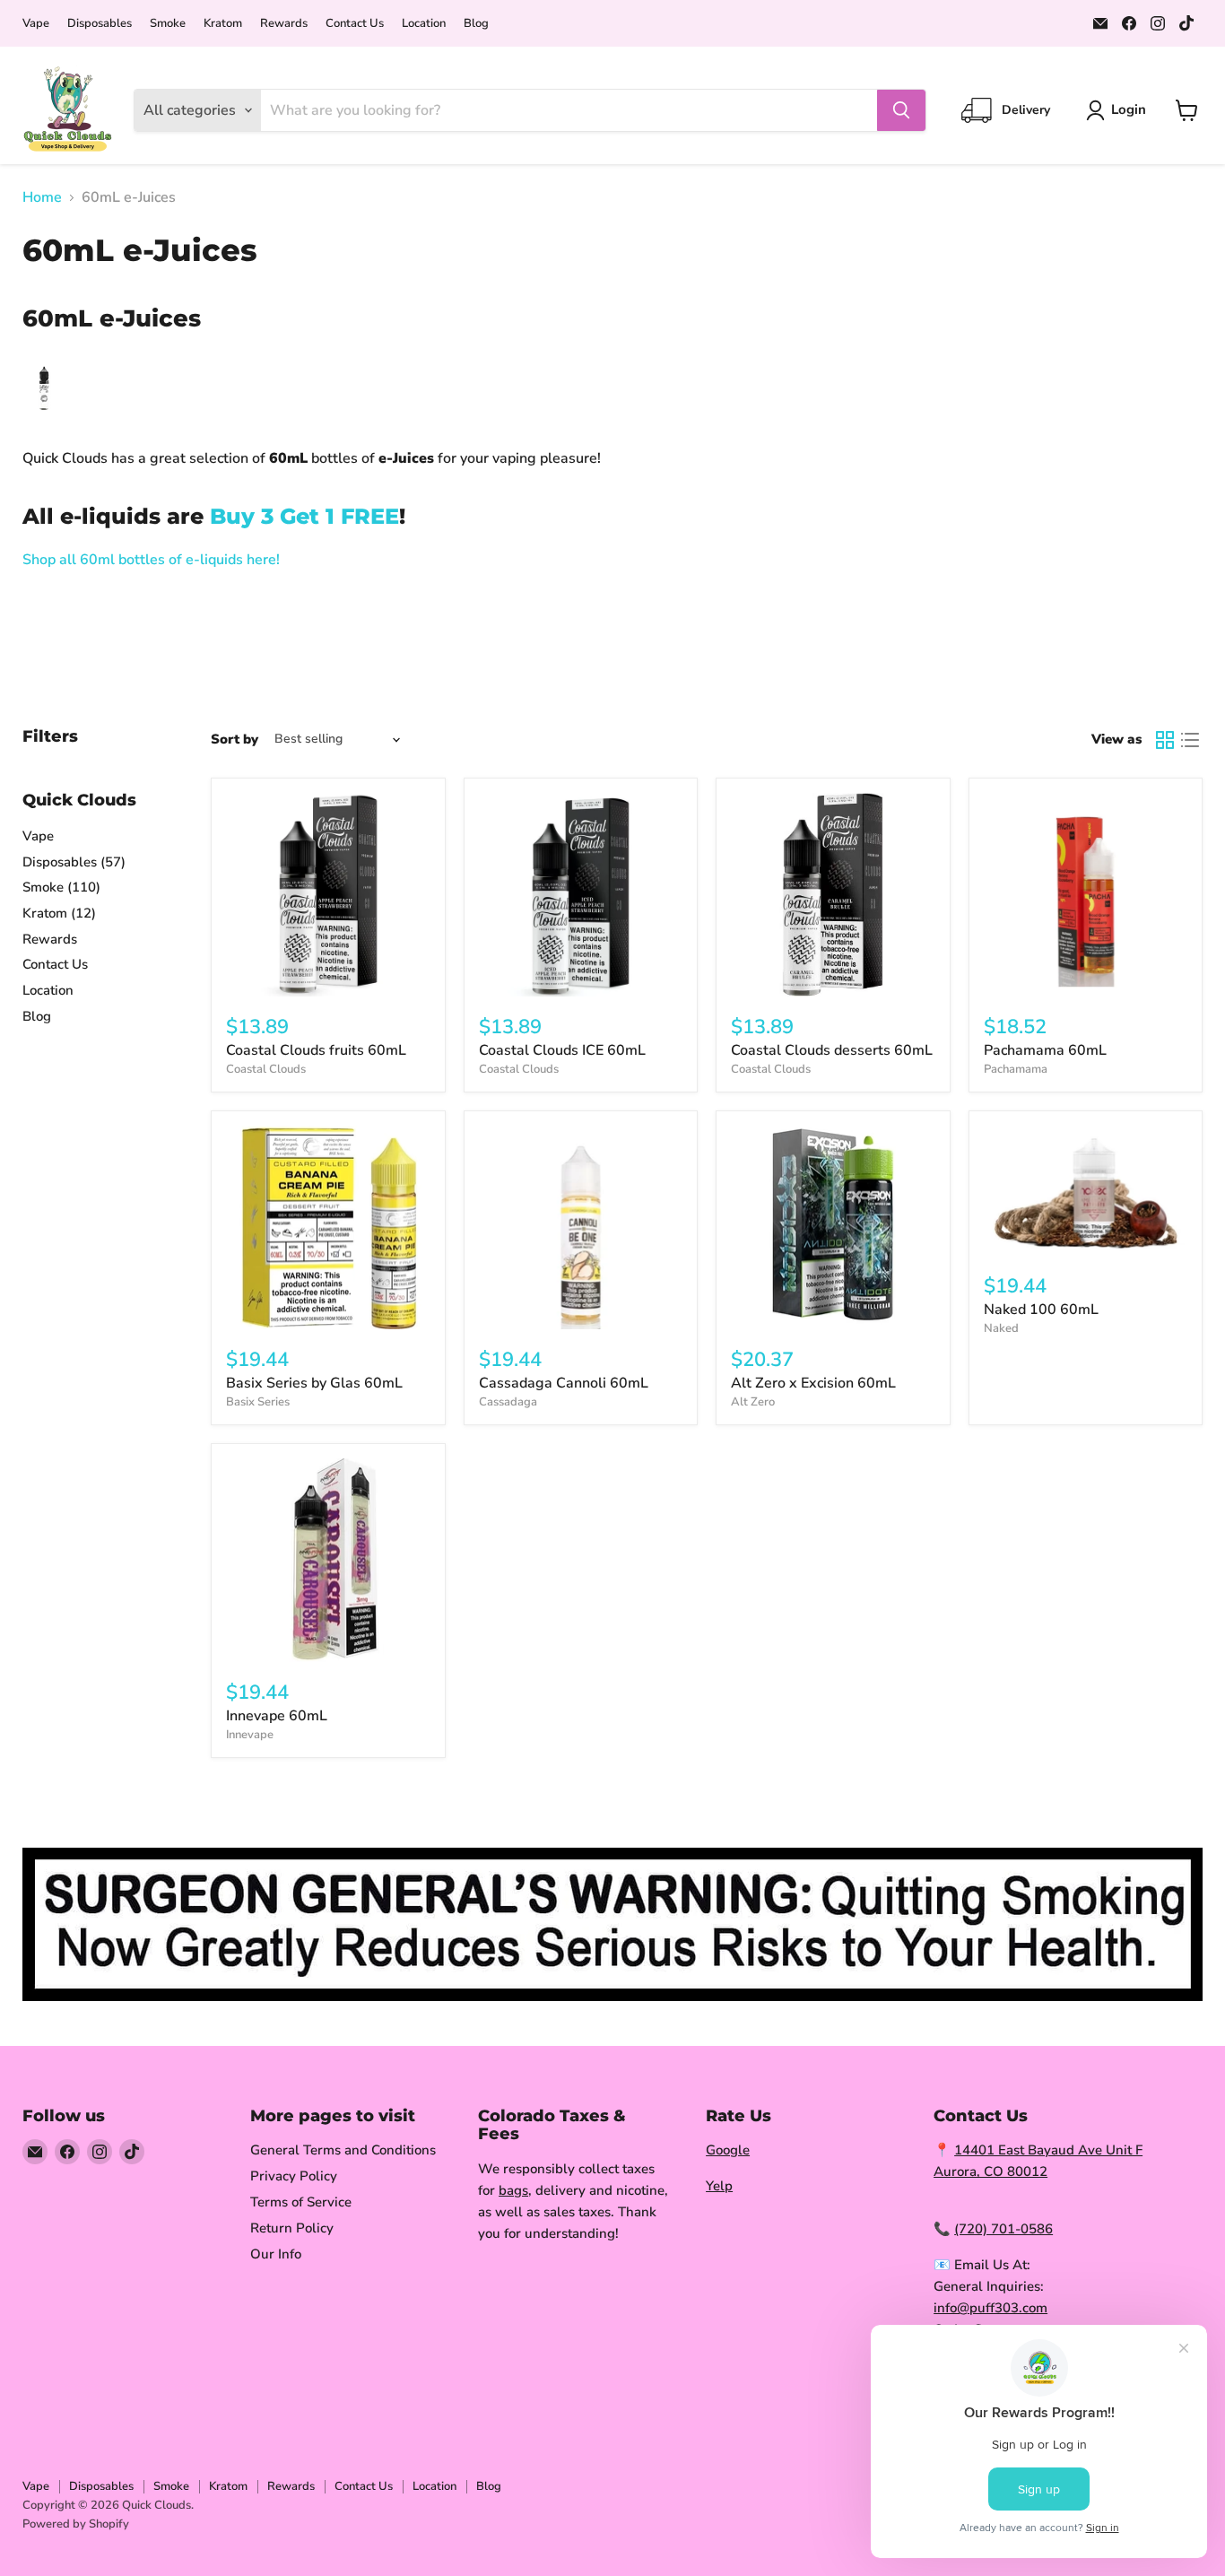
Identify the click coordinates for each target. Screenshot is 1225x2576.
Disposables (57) (74, 862)
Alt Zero (753, 1402)
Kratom (223, 24)
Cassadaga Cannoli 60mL (564, 1383)
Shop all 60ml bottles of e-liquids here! (151, 560)
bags (513, 2190)
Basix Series (258, 1402)
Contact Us (355, 24)
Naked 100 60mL (1041, 1310)
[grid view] (1165, 740)
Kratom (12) (59, 913)
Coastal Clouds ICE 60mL (562, 1050)
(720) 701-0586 (1003, 2229)
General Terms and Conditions (343, 2150)
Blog (476, 24)
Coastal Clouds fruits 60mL (316, 1050)
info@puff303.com (990, 2308)
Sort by (235, 740)
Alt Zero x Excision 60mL (813, 1383)
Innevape (250, 1735)
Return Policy (292, 2228)
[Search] (901, 110)
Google (728, 2150)
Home (42, 197)
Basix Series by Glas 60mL (314, 1383)
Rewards (284, 24)
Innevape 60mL (277, 1716)
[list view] (1190, 740)
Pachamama (1016, 1069)
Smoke (168, 24)
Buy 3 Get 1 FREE (304, 516)
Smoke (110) (61, 887)
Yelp (719, 2186)
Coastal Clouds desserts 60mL (832, 1050)
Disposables (100, 24)
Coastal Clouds (266, 1069)
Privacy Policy (294, 2176)
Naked (1001, 1328)
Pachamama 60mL (1045, 1050)
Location (424, 24)
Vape (36, 24)
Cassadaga (508, 1402)
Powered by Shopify (76, 2524)
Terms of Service (301, 2202)
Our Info (276, 2254)
